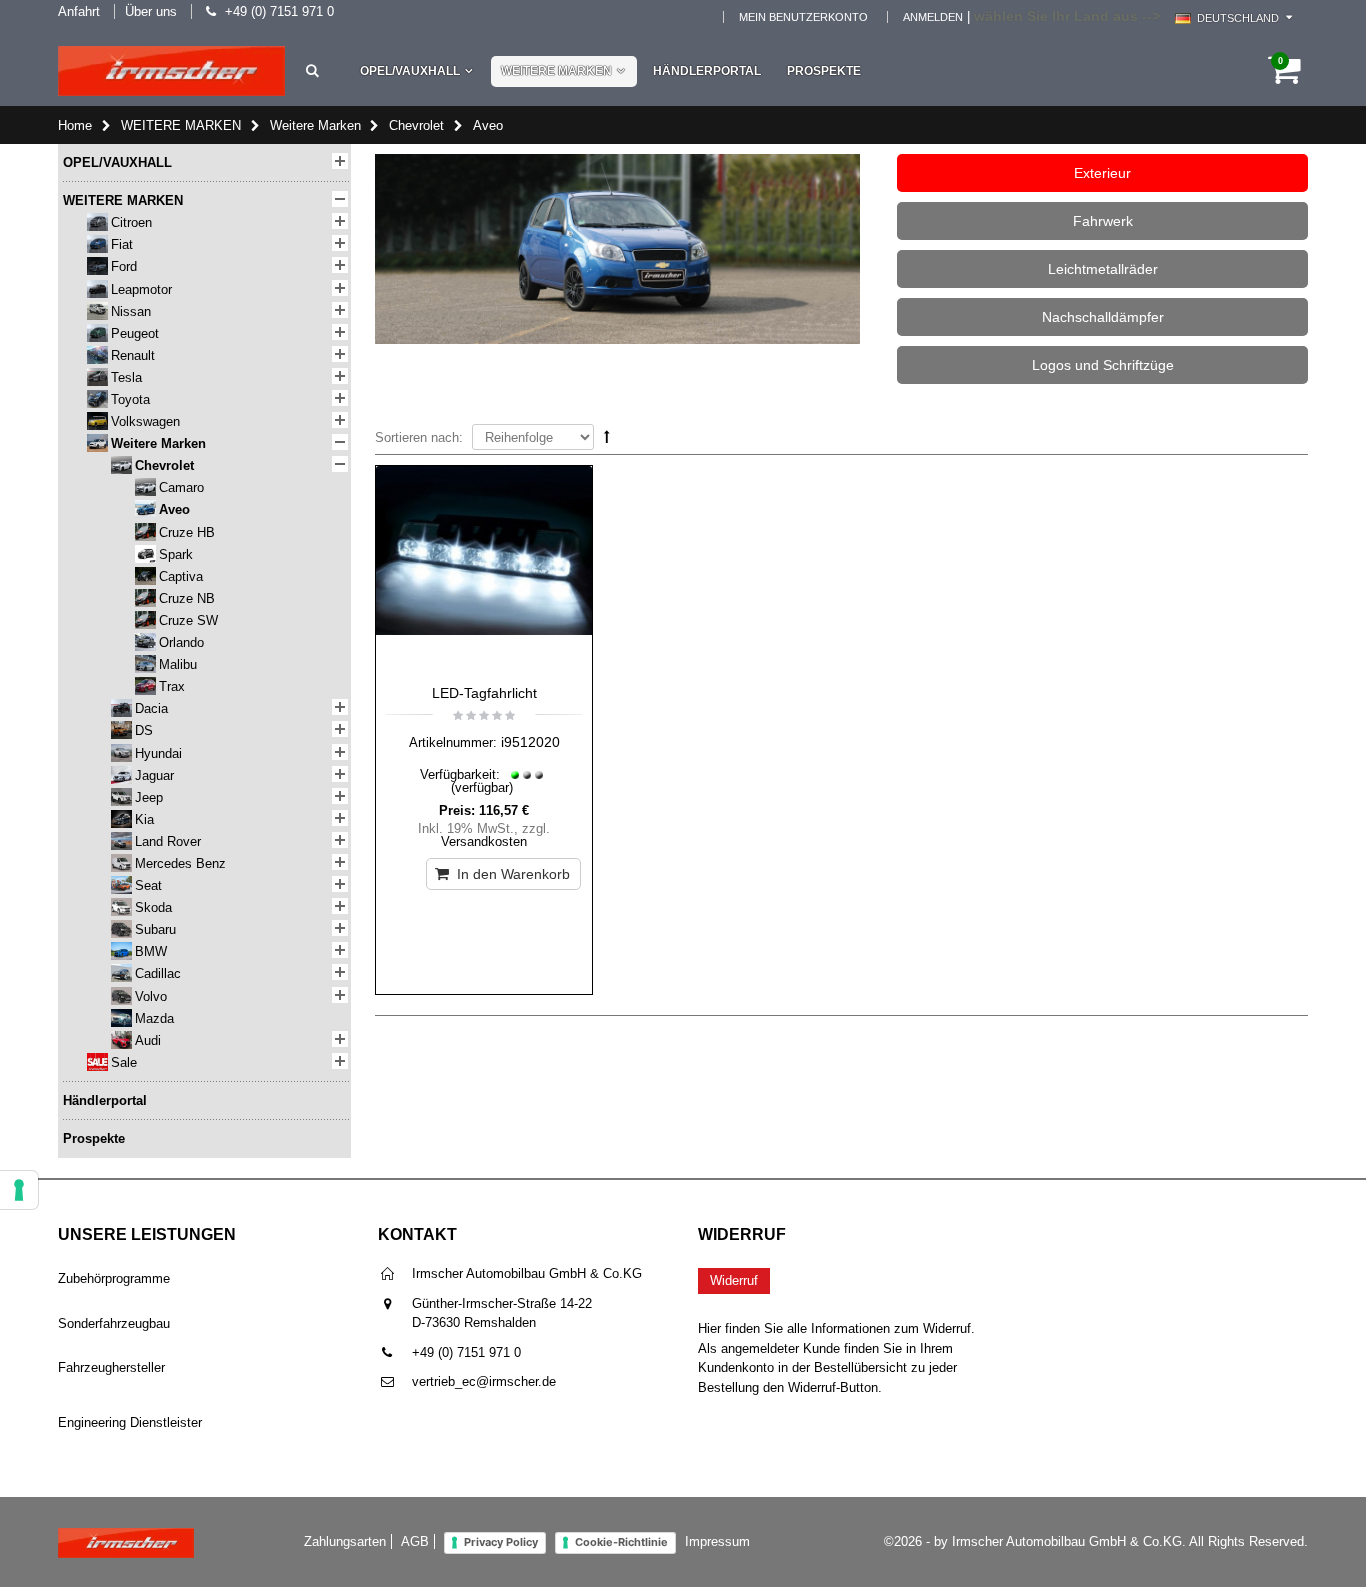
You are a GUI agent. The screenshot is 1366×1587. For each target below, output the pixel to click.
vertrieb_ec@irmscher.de (484, 1381)
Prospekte (824, 71)
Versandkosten (484, 841)
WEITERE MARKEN (556, 71)
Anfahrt (79, 11)
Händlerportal (707, 71)
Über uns (151, 11)
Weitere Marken (315, 125)
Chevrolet (416, 125)
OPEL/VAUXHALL (410, 71)
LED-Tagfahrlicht (484, 693)
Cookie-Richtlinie (621, 1542)
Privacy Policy (501, 1542)
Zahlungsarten (345, 1541)
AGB (415, 1541)
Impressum (717, 1541)
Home (75, 125)
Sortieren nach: (419, 437)
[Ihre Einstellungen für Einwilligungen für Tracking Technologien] (19, 1190)
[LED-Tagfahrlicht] (484, 570)
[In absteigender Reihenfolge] (607, 436)
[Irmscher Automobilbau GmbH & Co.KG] (171, 71)
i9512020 (530, 742)
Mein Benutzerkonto (803, 17)
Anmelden (933, 17)
